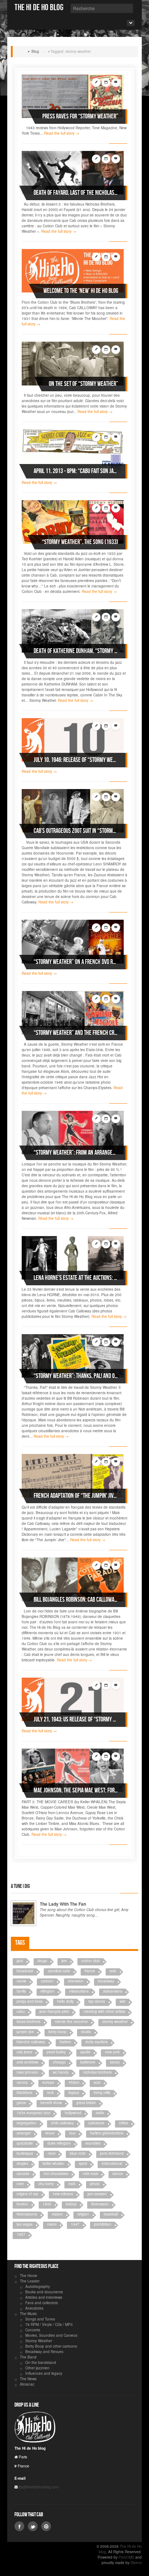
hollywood (73, 2113)
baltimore (88, 2062)
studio (86, 2032)
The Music (28, 2314)
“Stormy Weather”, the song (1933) (80, 542)
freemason (100, 2204)
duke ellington (59, 2143)
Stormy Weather (39, 2341)
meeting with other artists (104, 2011)
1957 (21, 2234)
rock (50, 2092)
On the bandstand (41, 2362)
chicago (59, 2062)
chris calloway (62, 2123)
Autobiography (38, 2286)
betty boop (58, 2032)
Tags (20, 1943)
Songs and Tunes (40, 2319)
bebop (71, 2204)
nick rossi (90, 2174)
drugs (42, 1961)
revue (50, 2133)
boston (22, 2204)
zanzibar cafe (59, 1971)
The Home (29, 2276)
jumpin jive (25, 2032)
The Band (28, 2357)
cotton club (91, 1961)
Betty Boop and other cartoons (51, 2346)
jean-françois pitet (54, 2011)
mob (72, 2184)
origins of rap (27, 2194)
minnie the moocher (71, 2021)
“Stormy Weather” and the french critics (76, 1033)
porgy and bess (30, 2001)
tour (72, 2133)
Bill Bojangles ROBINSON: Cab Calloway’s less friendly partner (76, 1600)
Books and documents (44, 2292)
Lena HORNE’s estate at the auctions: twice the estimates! (76, 1278)
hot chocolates (56, 2174)
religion (83, 2214)
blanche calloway (31, 2042)
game (21, 2103)
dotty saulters (97, 2042)
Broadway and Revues (44, 2352)
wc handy (61, 2072)
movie (22, 1981)
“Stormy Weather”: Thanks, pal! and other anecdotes (76, 1376)
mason (57, 2214)
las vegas (25, 2224)
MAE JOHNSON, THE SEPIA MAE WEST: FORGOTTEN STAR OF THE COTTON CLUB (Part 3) (76, 1790)
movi (52, 2153)
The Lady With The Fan (63, 1904)
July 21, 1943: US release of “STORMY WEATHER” (76, 1719)
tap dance (97, 2001)
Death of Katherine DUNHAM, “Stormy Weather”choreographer (76, 651)
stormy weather (115, 2021)
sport (83, 2163)
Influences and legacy (44, 2373)
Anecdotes (34, 2308)
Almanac (27, 2384)
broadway (106, 1981)
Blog (35, 51)
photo (95, 2184)
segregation (27, 2123)
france (90, 1971)
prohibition (103, 2224)
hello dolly (65, 2001)
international (112, 2163)
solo (113, 1971)
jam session (97, 2194)
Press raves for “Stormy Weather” (80, 116)
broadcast (25, 1971)
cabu (21, 2011)
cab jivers (24, 2052)
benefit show (51, 2103)
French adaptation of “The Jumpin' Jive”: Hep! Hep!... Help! (76, 1496)
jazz (20, 1961)
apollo (85, 2052)
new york (112, 2052)
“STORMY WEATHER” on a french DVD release (76, 962)
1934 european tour (33, 2113)
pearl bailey (56, 2052)
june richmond (112, 2153)
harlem (65, 2042)
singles (22, 2163)
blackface (25, 2092)
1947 (75, 2224)
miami (52, 2224)
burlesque (25, 2153)
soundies (93, 2143)
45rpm (74, 2082)
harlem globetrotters (107, 2133)
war (123, 2001)
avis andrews (27, 2062)
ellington (48, 1991)
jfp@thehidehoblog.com (38, 2487)
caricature (96, 2123)
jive (64, 1961)
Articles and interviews (44, 2297)
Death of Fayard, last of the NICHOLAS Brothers (76, 193)
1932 (47, 2204)
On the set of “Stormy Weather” (84, 384)
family (21, 1991)
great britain (86, 2103)
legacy (74, 2092)
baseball (111, 2214)
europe (48, 2082)
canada (23, 2174)
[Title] (24, 1913)
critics (124, 2123)
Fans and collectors (42, 2303)
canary (22, 2082)
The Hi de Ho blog (39, 7)
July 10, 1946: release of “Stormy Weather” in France (76, 760)
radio (100, 2113)
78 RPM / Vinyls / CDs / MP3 (49, 2324)
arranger (24, 2133)
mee (20, 2184)
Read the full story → (62, 133)
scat (97, 2082)
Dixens (136, 2563)
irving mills (102, 2092)
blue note (78, 2153)
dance (118, 2174)
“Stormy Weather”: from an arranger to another (76, 1153)
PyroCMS (126, 2557)
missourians (79, 1991)
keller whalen (54, 2163)
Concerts (33, 2330)
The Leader (30, 2281)
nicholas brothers (97, 2072)
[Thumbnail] (73, 96)
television (76, 1981)
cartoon (47, 1981)
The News (28, 2379)
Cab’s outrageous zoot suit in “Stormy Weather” (76, 831)
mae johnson (27, 2072)
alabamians (113, 1991)
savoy (115, 2062)
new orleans (63, 2194)
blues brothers (29, 2021)
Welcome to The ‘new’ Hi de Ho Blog (81, 291)
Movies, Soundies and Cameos (51, 2335)
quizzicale (25, 2143)
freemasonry (27, 2214)
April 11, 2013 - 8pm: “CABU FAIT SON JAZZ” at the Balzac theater (76, 471)
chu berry (46, 2184)
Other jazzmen (37, 2368)
